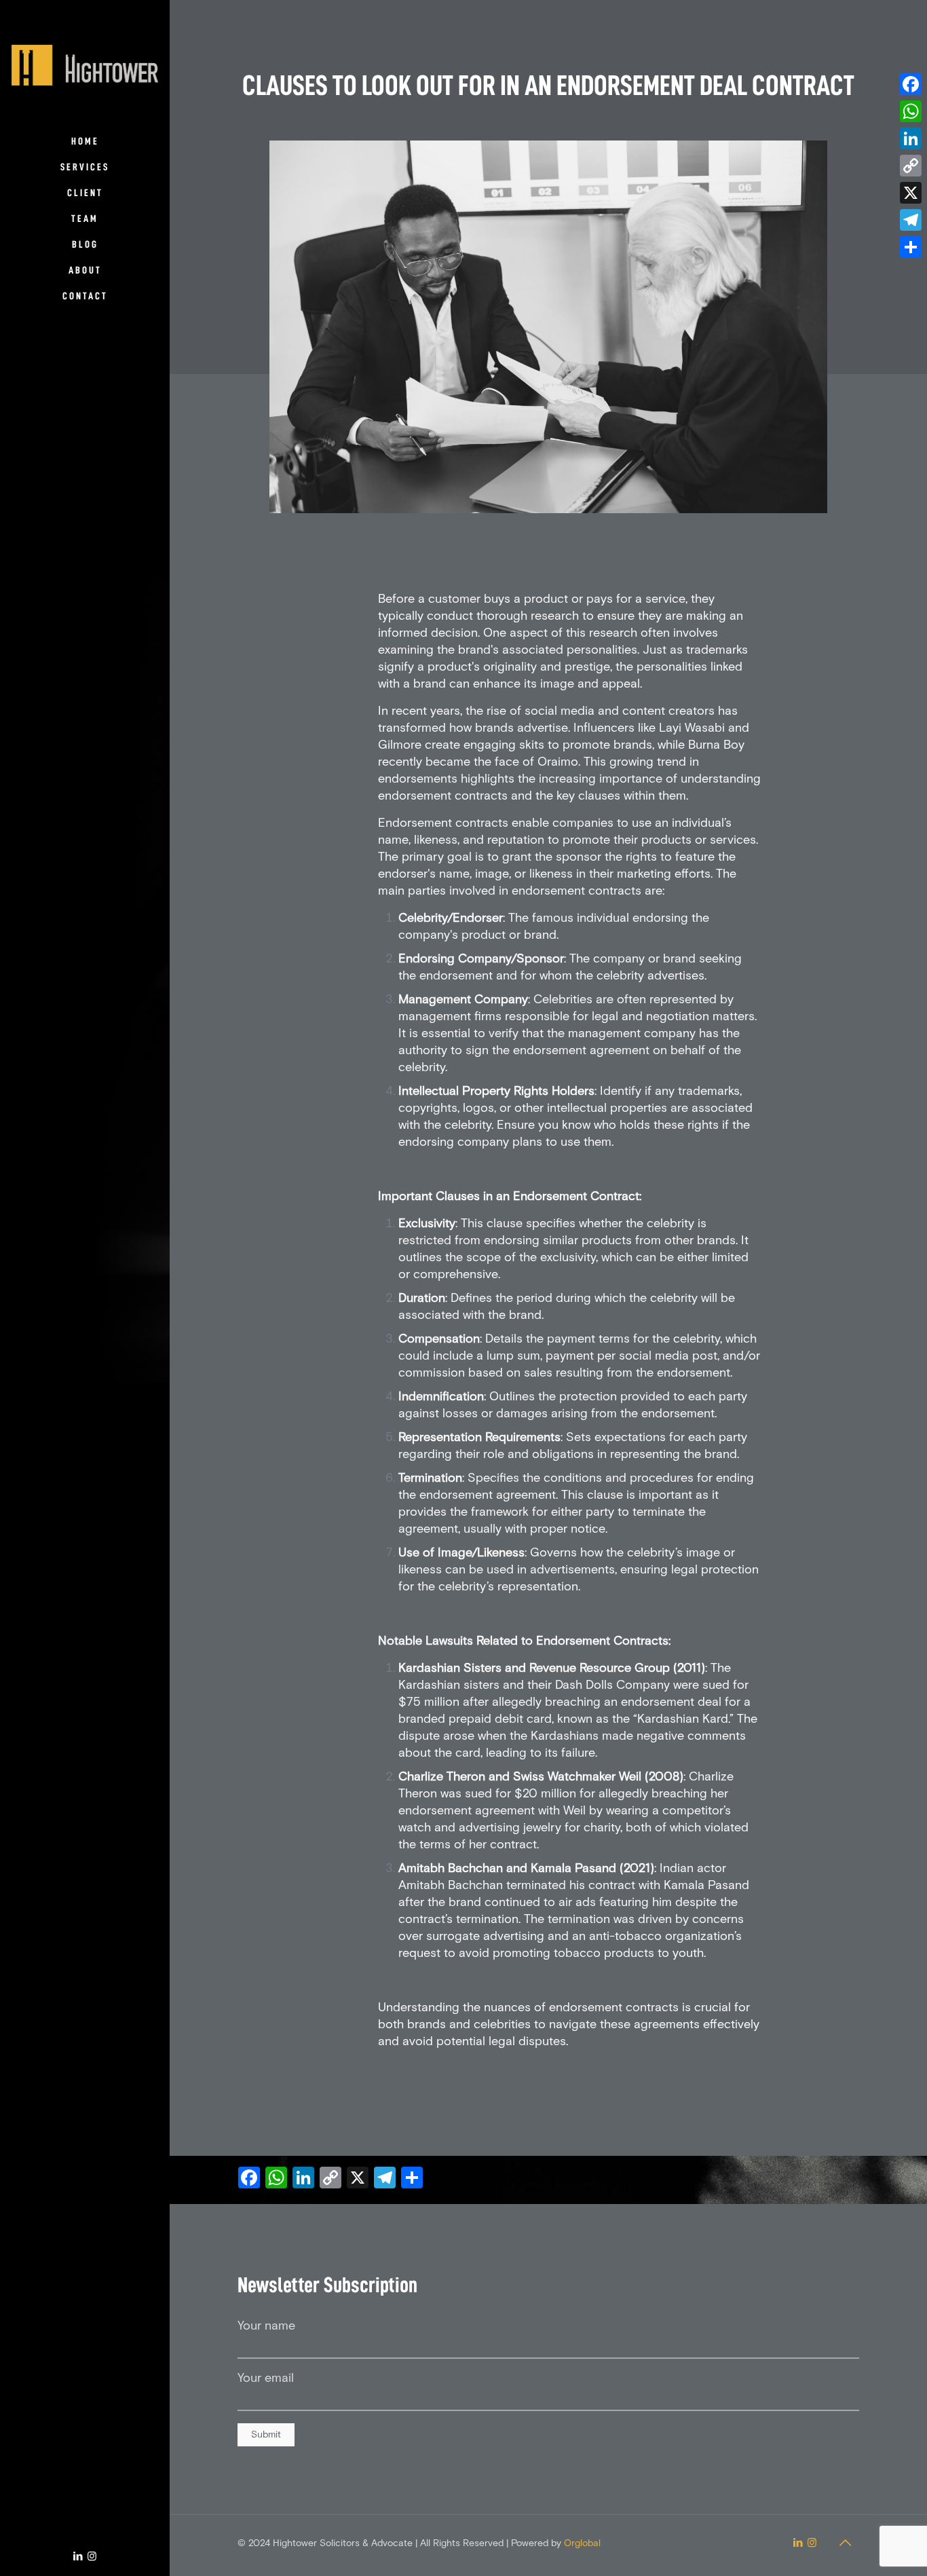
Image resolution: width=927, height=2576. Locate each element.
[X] (911, 193)
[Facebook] (911, 84)
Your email (266, 2378)
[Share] (911, 247)
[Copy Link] (911, 166)
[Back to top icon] (845, 2543)
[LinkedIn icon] (78, 2557)
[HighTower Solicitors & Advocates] (85, 64)
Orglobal (582, 2543)
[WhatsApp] (911, 111)
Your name (266, 2326)
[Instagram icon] (92, 2557)
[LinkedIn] (911, 138)
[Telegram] (911, 220)
